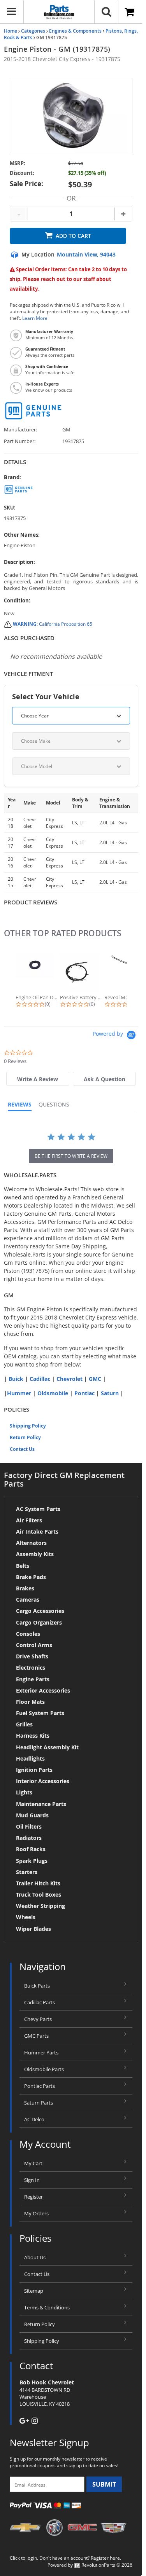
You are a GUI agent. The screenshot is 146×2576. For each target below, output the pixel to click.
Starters (27, 1872)
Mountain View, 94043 (86, 255)
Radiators (29, 1838)
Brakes (25, 1588)
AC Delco (34, 2119)
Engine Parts (33, 1679)
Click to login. (24, 2558)
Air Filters (29, 1520)
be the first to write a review (71, 1156)
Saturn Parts (39, 2103)
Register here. (106, 2558)
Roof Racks (31, 1849)
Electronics (31, 1668)
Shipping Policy (28, 1426)
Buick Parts (37, 1986)
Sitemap (34, 2291)
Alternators (31, 1543)
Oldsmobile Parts (44, 2069)
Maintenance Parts (41, 1804)
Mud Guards (32, 1815)
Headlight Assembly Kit (47, 1747)
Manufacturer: (20, 430)
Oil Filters (29, 1826)
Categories (33, 31)
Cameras (28, 1600)
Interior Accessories (43, 1781)
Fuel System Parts (40, 1713)
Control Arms (34, 1645)
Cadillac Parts (40, 2002)
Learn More (35, 318)
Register (33, 2197)
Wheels (26, 1917)
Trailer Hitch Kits (38, 1883)
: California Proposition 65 (53, 624)
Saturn (110, 1393)
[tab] (38, 1079)
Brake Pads (31, 1577)
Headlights (30, 1758)
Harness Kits (33, 1736)
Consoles (28, 1634)
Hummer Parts (41, 2052)
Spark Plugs (32, 1861)
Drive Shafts (32, 1656)
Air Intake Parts (37, 1531)
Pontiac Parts (40, 2086)
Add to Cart (73, 236)
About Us (35, 2257)
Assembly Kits (35, 1554)
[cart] (130, 12)
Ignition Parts (34, 1770)
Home (11, 31)
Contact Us (22, 1449)
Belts (23, 1566)
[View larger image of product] (71, 115)
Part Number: (20, 441)
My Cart (33, 2163)
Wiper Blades (33, 1929)
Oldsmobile (53, 1393)
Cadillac (40, 1379)
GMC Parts (36, 2036)
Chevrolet (69, 1379)
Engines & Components (75, 31)
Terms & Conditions (47, 2307)
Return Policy (25, 1437)
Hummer (19, 1393)
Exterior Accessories (43, 1690)
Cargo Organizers (39, 1622)
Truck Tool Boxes (39, 1894)
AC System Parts (38, 1509)
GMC (95, 1379)
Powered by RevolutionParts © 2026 (90, 2565)
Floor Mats (30, 1702)
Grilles (24, 1724)
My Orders (36, 2213)
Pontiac (84, 1393)
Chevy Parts (38, 2019)
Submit (104, 2484)
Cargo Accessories (40, 1611)
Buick (16, 1379)
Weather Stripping (40, 1906)
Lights (24, 1792)
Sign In (32, 2180)
